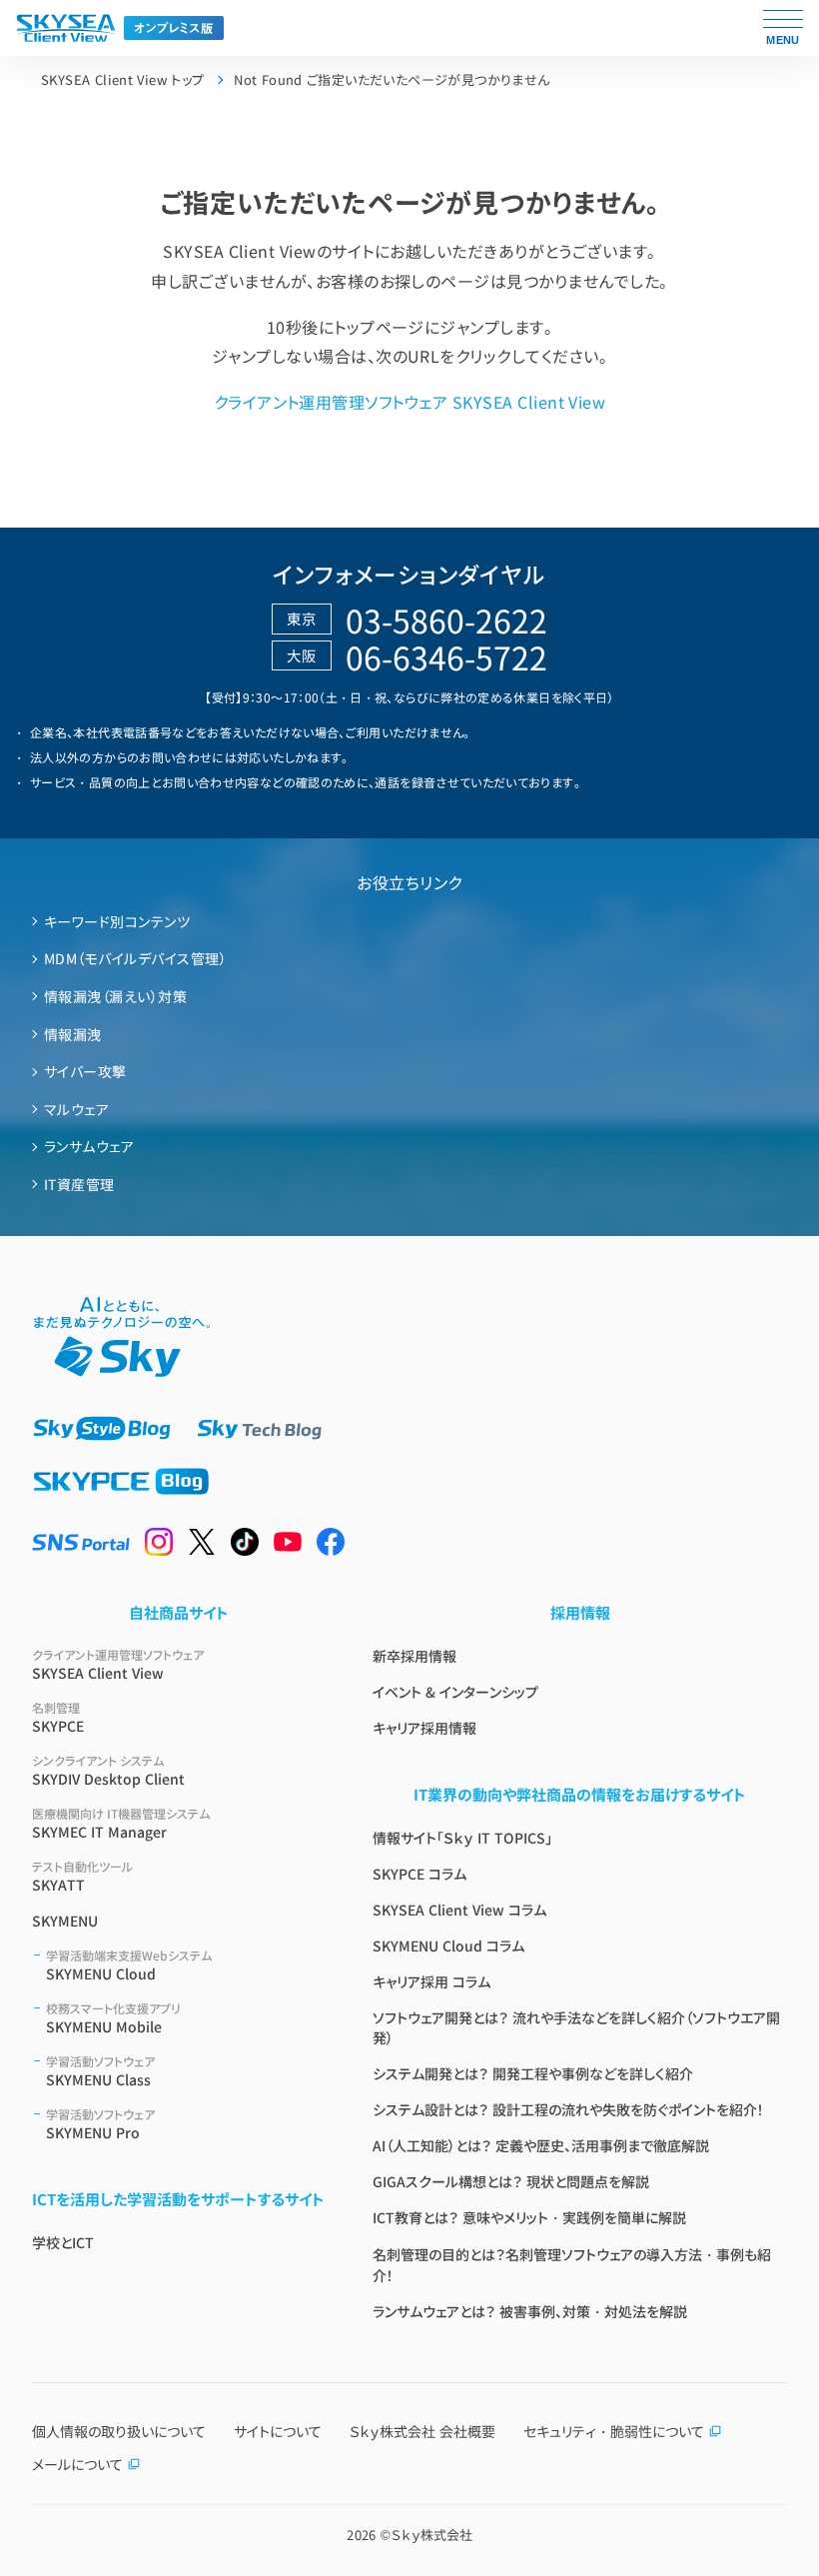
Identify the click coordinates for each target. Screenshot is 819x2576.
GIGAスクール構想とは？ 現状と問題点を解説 (511, 2181)
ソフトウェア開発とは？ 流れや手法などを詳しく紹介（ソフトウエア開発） (576, 2027)
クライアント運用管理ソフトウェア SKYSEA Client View (410, 402)
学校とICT (63, 2242)
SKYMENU (65, 1921)
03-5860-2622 (446, 620)
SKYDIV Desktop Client (108, 1770)
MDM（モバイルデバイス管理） (135, 958)
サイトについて (278, 2431)
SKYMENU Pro (100, 2124)
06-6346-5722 (446, 656)
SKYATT (82, 1876)
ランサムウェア (89, 1146)
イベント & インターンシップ (455, 1692)
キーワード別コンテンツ (117, 921)
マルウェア (76, 1109)
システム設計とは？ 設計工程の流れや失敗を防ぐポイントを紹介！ (568, 2109)
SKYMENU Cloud (129, 1965)
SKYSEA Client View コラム (459, 1910)
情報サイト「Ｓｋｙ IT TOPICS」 (462, 1838)
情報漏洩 (73, 1034)
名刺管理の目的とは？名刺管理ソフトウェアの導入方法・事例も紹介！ (572, 2265)
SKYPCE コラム (419, 1874)
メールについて (77, 2464)
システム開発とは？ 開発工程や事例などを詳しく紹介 (533, 2073)
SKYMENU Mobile (113, 2018)
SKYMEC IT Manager (121, 1823)
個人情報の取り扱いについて (119, 2431)
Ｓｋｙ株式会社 (432, 2535)
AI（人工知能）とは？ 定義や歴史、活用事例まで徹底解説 (541, 2145)
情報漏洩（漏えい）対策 (115, 996)
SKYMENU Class (100, 2071)
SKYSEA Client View (118, 1664)
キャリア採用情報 (424, 1728)
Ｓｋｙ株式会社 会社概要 (422, 2431)
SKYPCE (58, 1717)
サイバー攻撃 (85, 1071)
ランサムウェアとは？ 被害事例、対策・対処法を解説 (530, 2311)
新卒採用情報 (414, 1656)
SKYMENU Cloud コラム (448, 1945)
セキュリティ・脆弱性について (614, 2431)
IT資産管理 (79, 1184)
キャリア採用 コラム (431, 1981)
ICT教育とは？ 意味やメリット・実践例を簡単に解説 (529, 2217)
